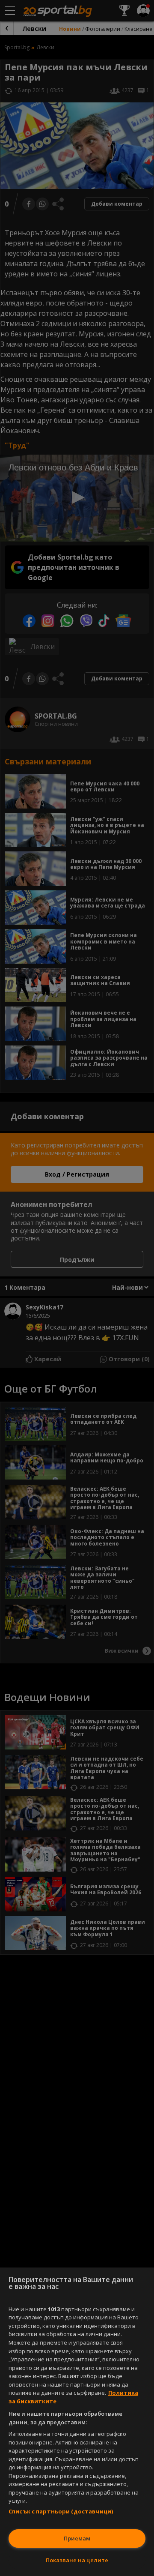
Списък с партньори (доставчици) (61, 2511)
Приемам (77, 2538)
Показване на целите (77, 2560)
